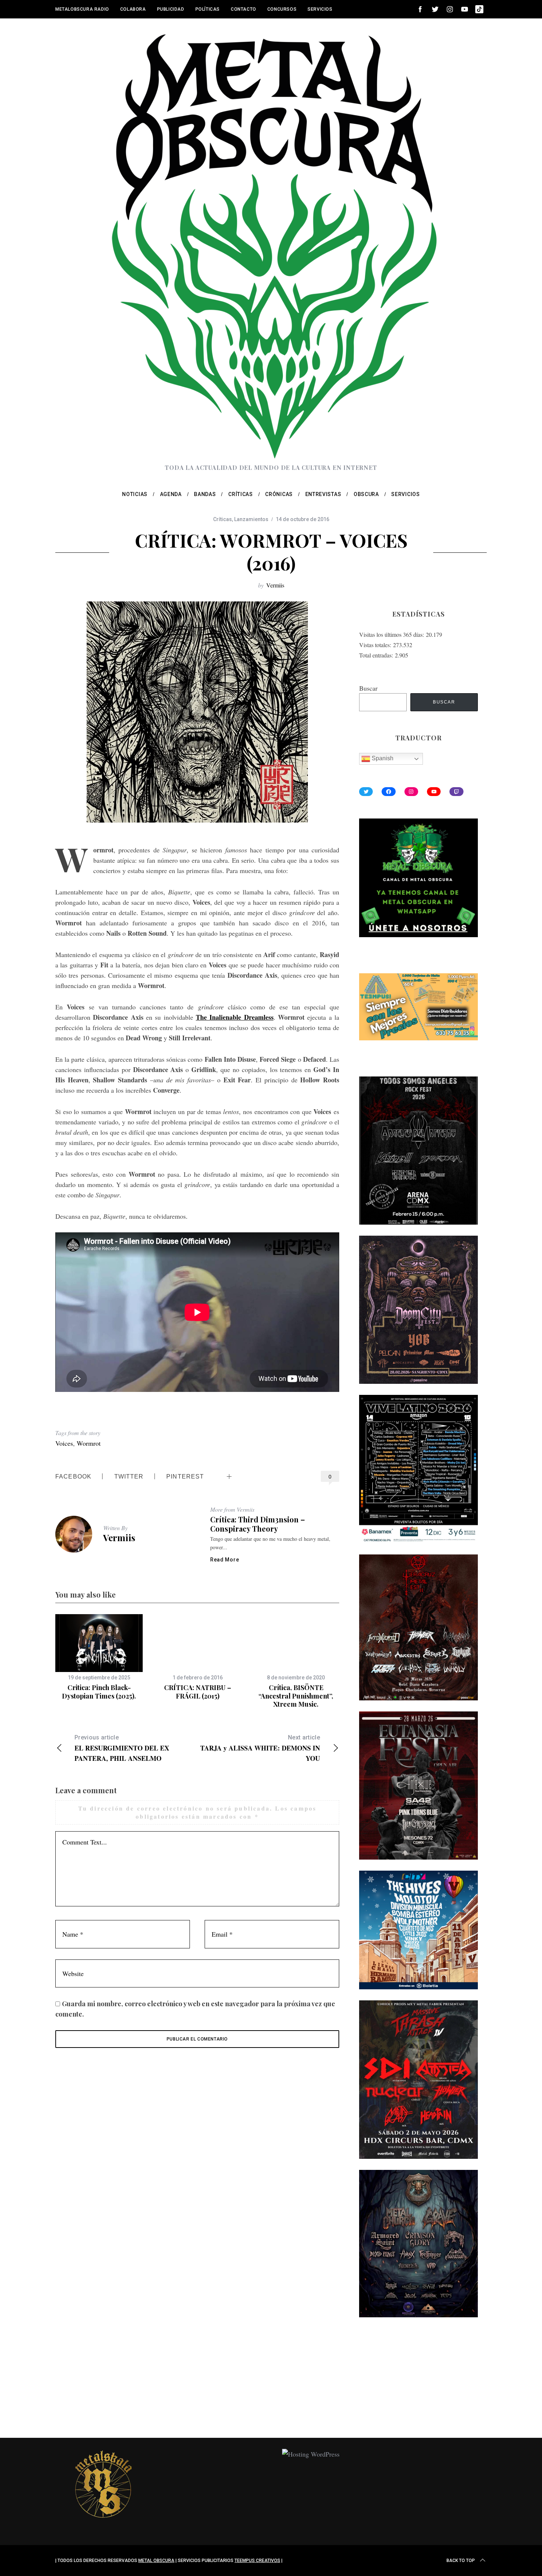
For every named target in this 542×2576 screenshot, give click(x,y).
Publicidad (171, 9)
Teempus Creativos (257, 2561)
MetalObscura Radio (82, 9)
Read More (225, 1560)
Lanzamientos (251, 519)
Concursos (282, 9)
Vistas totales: (376, 645)
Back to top (461, 2561)
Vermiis (275, 585)
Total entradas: (377, 655)
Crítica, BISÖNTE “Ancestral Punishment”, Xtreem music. (296, 1696)
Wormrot (89, 1443)
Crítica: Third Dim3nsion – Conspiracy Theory (258, 1524)
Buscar (368, 688)
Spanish (382, 759)
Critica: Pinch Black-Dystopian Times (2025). (99, 1692)
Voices (64, 1443)
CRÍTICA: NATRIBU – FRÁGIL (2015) (198, 1692)
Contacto (244, 9)
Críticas (223, 519)
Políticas (208, 9)
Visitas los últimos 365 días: (392, 634)
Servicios (320, 9)
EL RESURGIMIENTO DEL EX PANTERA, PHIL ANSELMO (122, 1748)
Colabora (133, 9)
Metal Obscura (156, 2561)
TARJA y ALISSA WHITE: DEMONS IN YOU (260, 1748)
